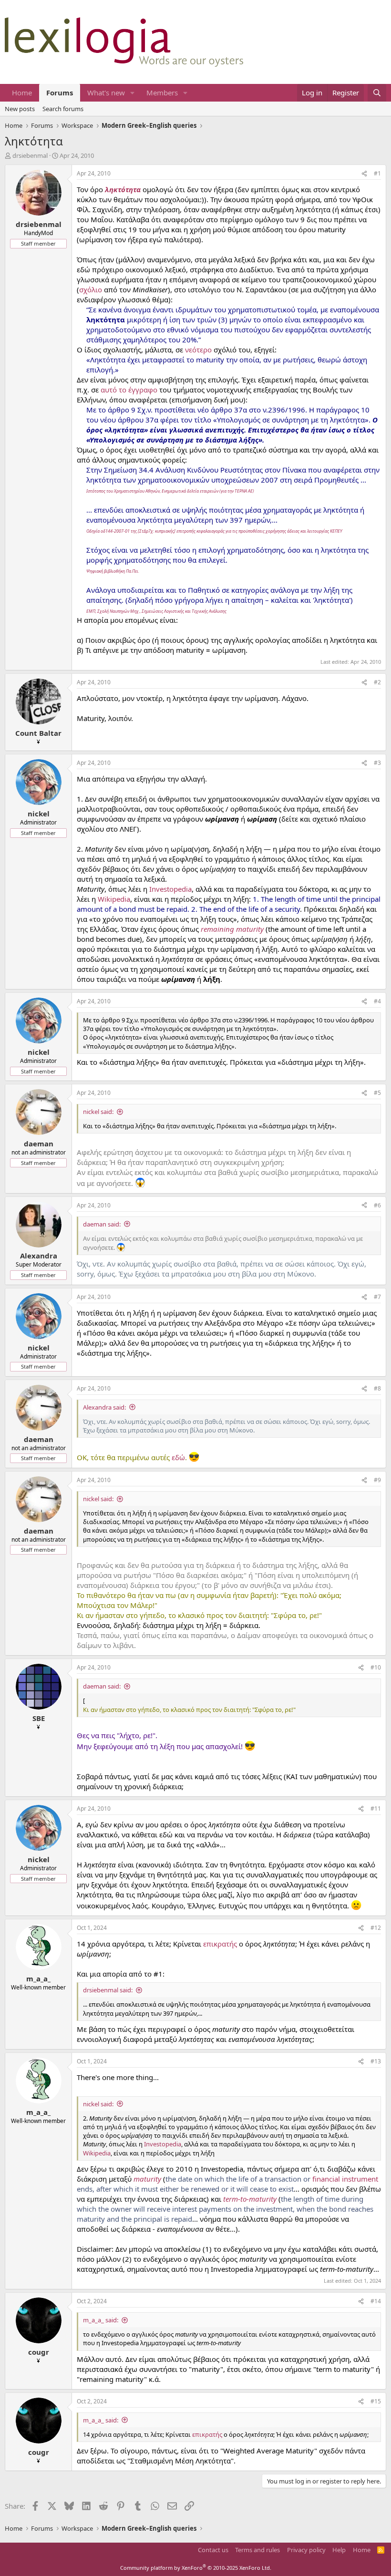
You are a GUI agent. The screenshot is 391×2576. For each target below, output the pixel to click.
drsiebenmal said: (108, 1990)
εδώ (178, 1457)
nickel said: (98, 1112)
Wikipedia (114, 899)
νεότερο (198, 350)
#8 (377, 1388)
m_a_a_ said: (101, 2320)
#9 (377, 1480)
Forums (60, 93)
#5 (377, 1093)
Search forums (63, 109)
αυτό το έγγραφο (129, 390)
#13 (376, 2061)
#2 (377, 682)
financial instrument (345, 2179)
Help (339, 2550)
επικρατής (220, 1944)
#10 (376, 1667)
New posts (20, 109)
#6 (377, 1205)
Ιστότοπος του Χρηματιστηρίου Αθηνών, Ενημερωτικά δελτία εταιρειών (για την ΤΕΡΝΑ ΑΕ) (170, 491)
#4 (377, 1001)
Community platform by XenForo (196, 2568)
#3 (377, 763)
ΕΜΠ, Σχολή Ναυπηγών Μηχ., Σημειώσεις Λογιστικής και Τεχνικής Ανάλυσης (156, 611)
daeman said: (102, 1224)
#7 (377, 1297)
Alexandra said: (104, 1407)
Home (22, 93)
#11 (376, 1808)
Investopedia (170, 889)
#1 (377, 173)
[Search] (377, 93)
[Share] (364, 174)
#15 (376, 2401)
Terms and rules (257, 2550)
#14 (376, 2301)
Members (162, 93)
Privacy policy (306, 2550)
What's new (106, 93)
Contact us (213, 2550)
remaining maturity (232, 929)
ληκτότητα (123, 189)
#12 (376, 1928)
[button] (133, 93)
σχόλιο (91, 289)
